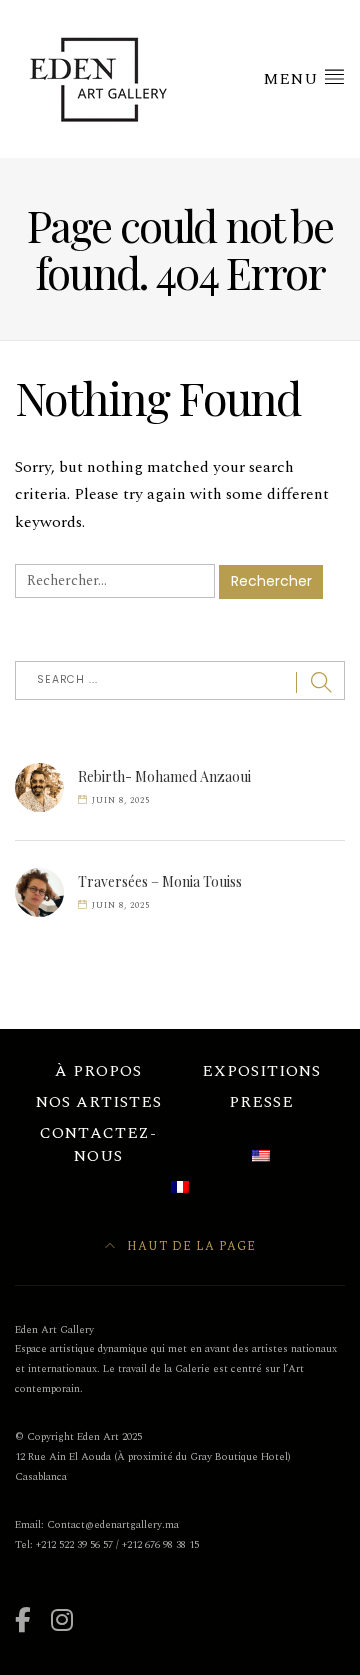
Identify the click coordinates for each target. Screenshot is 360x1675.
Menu (293, 79)
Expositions (261, 1071)
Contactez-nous (98, 1145)
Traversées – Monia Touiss (160, 881)
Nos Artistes (99, 1102)
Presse (261, 1102)
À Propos (98, 1071)
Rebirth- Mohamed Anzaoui (164, 776)
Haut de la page (189, 1246)
